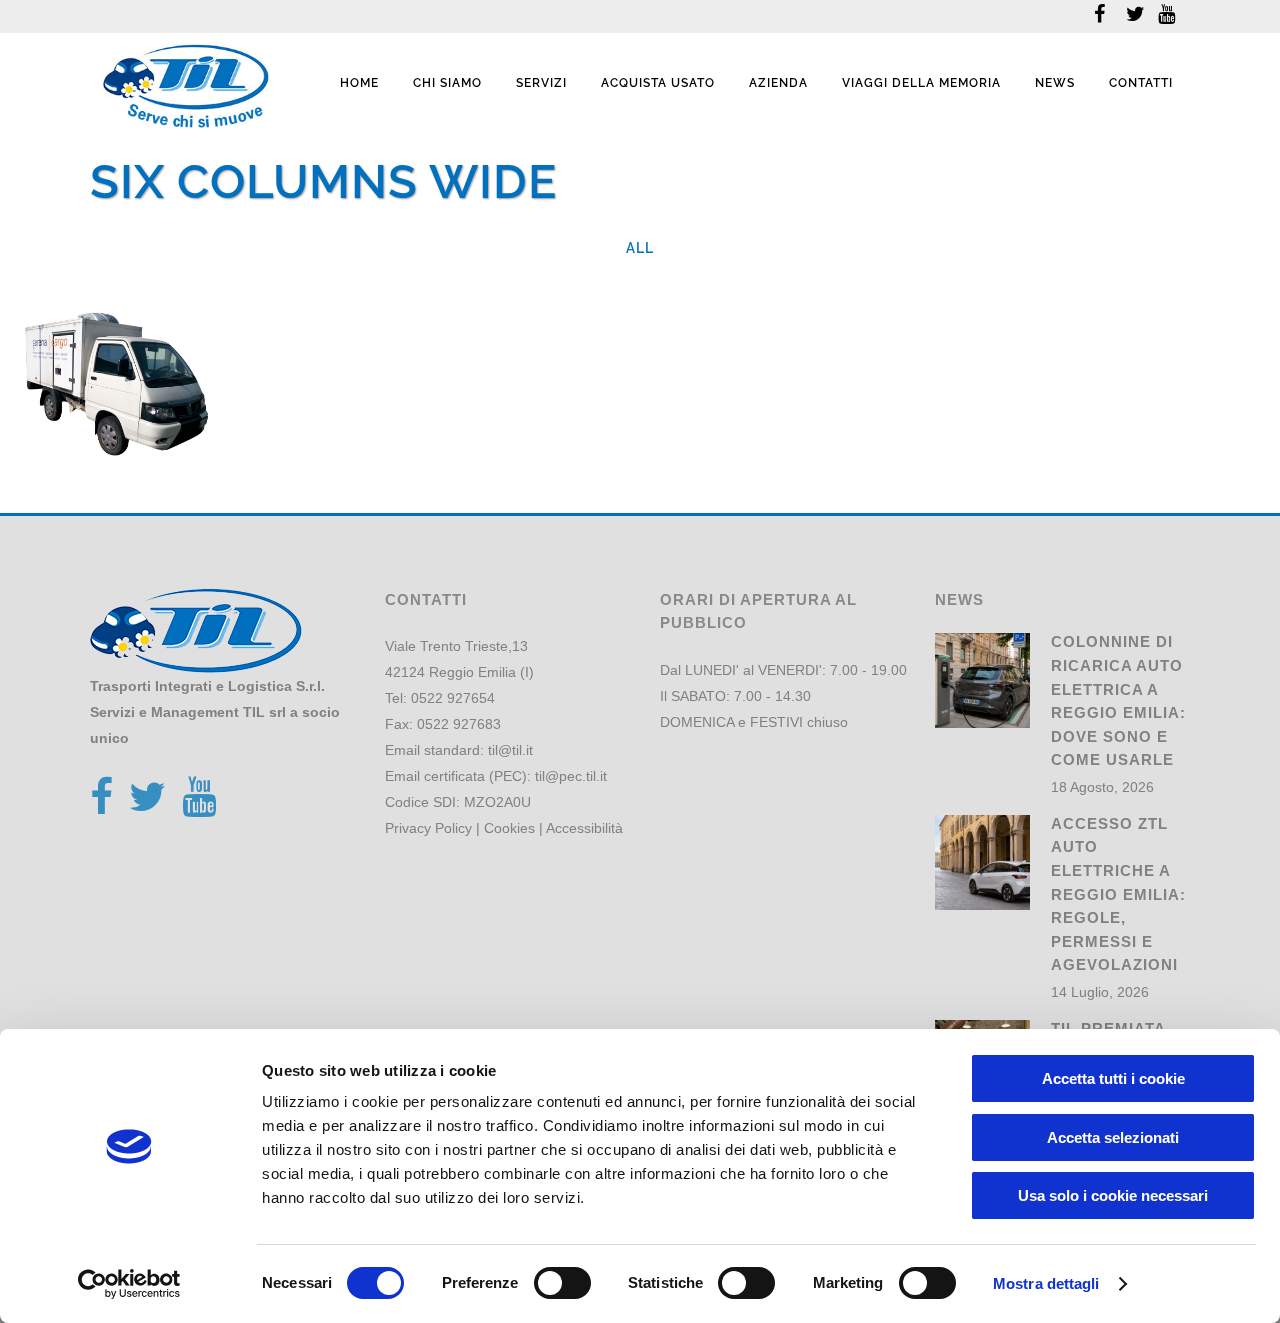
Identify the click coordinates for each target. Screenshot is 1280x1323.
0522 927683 (459, 724)
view (150, 415)
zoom (65, 415)
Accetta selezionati (1113, 1137)
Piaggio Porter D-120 (106, 355)
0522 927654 (453, 698)
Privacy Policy (428, 828)
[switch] (562, 1283)
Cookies (509, 828)
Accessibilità (584, 828)
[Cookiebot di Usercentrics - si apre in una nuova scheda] (129, 1284)
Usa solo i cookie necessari (1113, 1195)
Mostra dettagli (1046, 1283)
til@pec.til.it (571, 776)
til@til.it (510, 750)
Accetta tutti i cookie (1113, 1078)
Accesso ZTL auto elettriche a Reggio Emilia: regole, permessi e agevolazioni (1118, 894)
